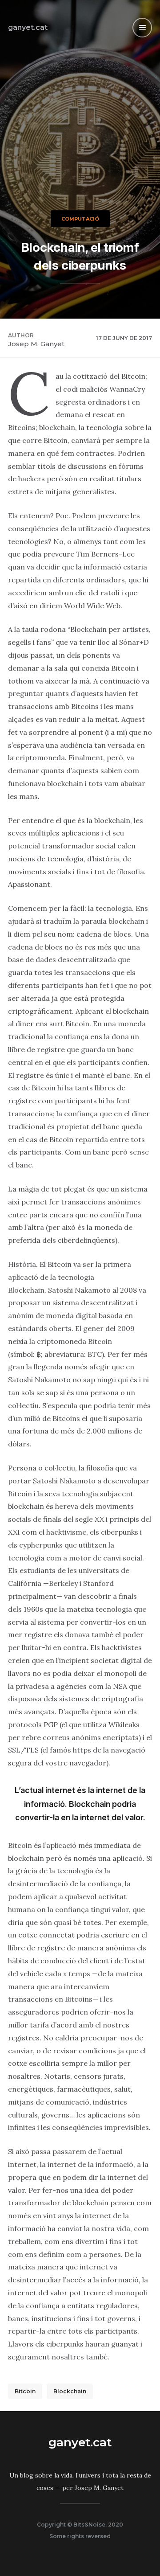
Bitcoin (25, 2391)
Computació (80, 219)
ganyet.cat (28, 27)
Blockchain (70, 2391)
